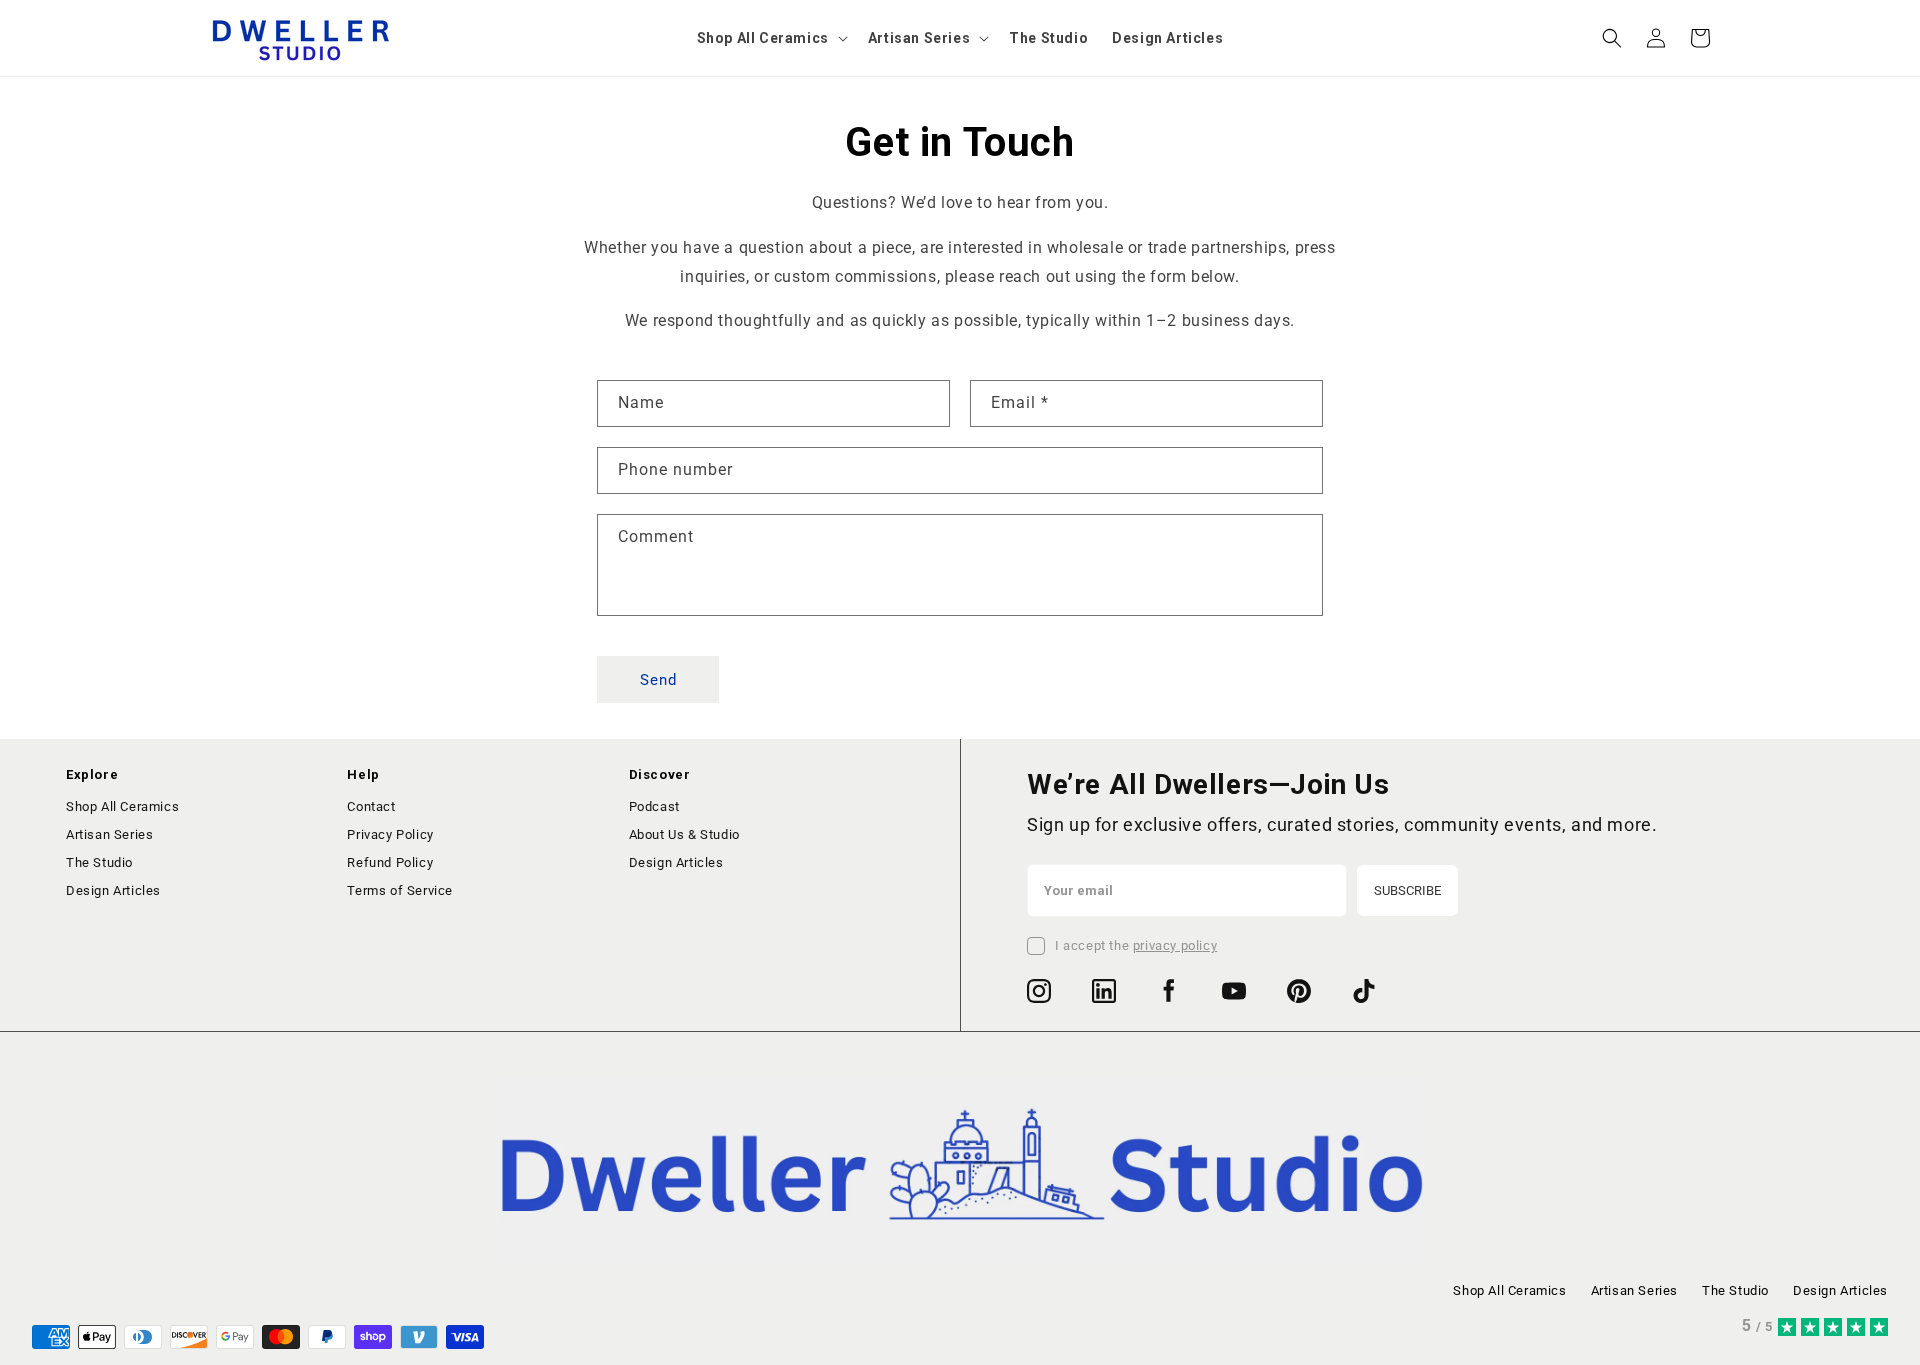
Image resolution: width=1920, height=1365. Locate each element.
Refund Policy (390, 862)
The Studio (99, 862)
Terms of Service (400, 890)
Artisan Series (109, 834)
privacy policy (1175, 945)
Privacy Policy (390, 834)
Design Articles (113, 890)
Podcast (654, 806)
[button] (770, 38)
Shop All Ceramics (122, 806)
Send (658, 680)
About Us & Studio (684, 834)
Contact (371, 806)
